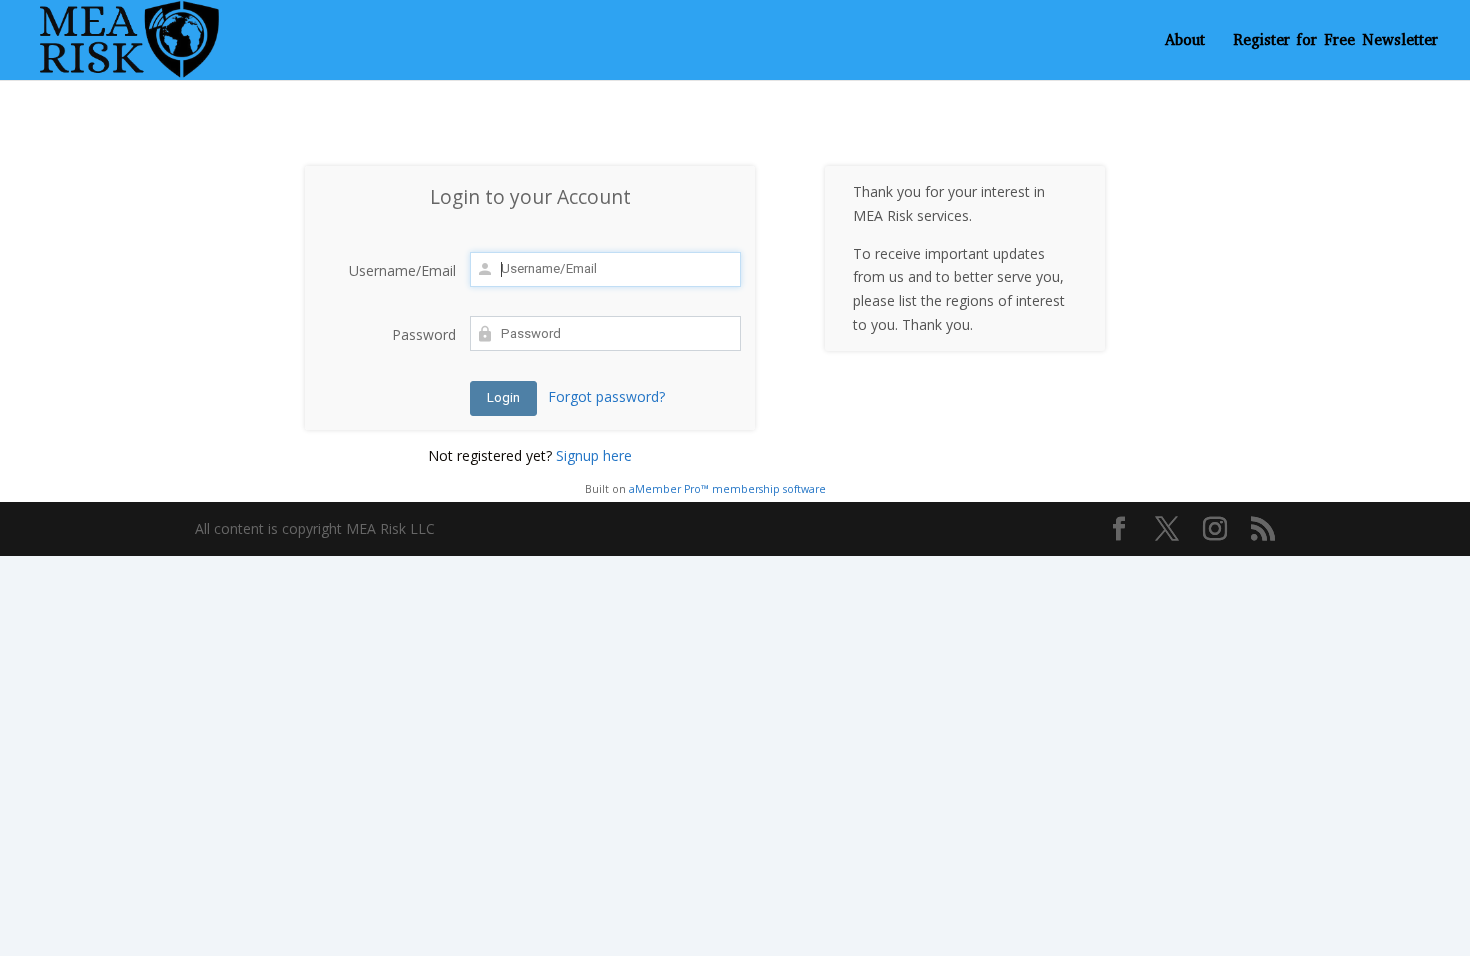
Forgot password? (606, 396)
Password (424, 334)
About (1185, 41)
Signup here (594, 455)
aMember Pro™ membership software (727, 489)
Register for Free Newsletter (1335, 41)
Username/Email (402, 270)
